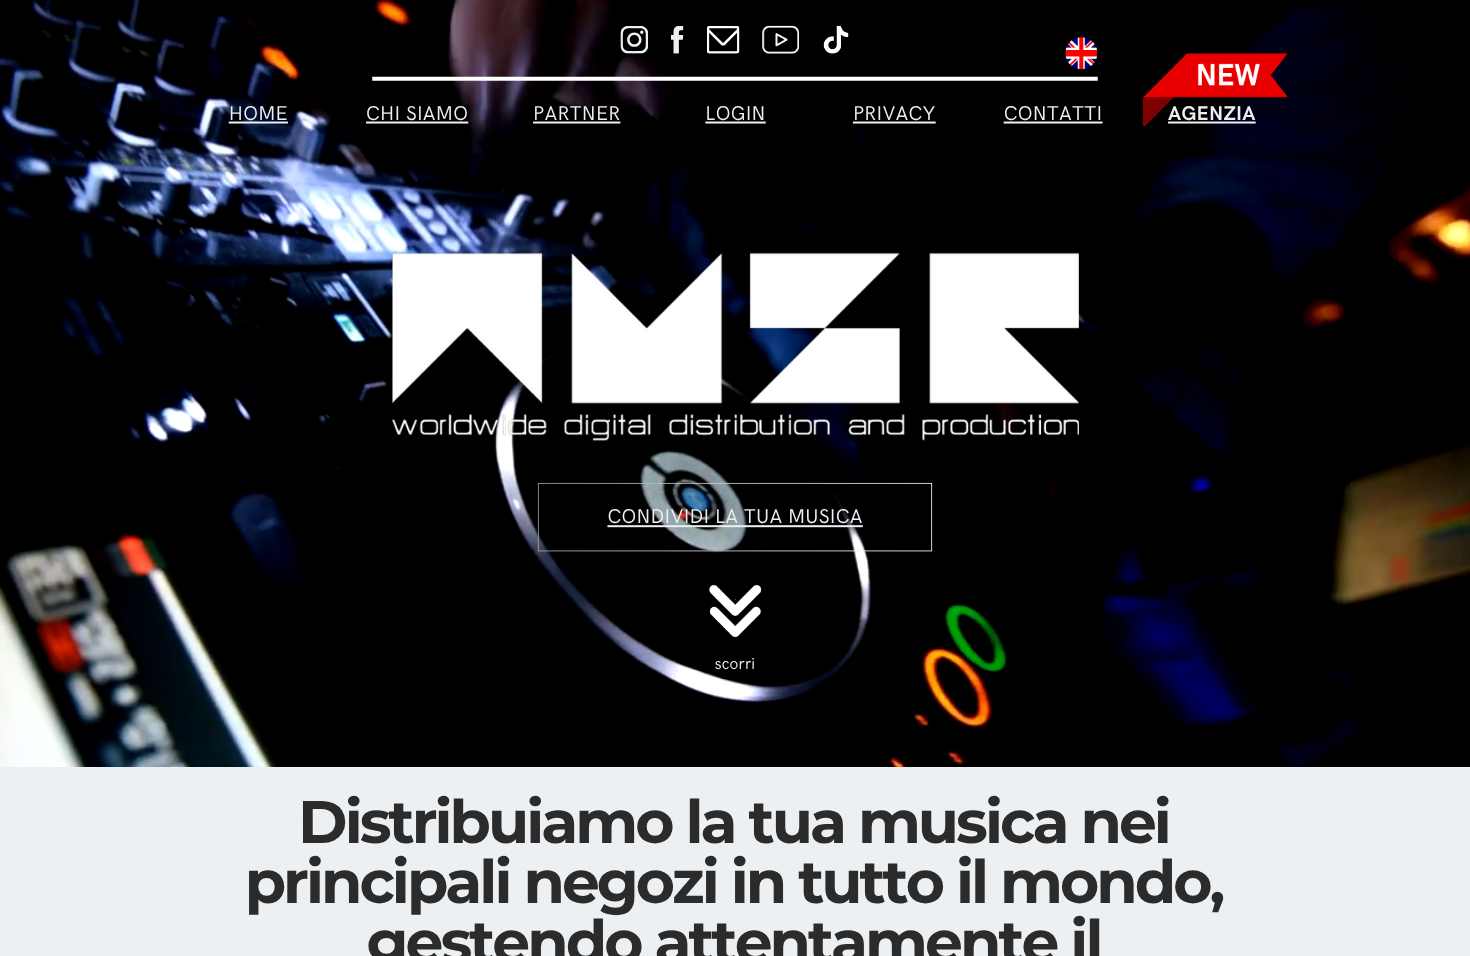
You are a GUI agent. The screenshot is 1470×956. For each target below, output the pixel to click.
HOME (258, 114)
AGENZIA (1212, 114)
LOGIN (735, 114)
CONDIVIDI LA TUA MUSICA (734, 517)
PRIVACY (894, 114)
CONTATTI (1053, 114)
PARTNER (576, 114)
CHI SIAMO (417, 114)
